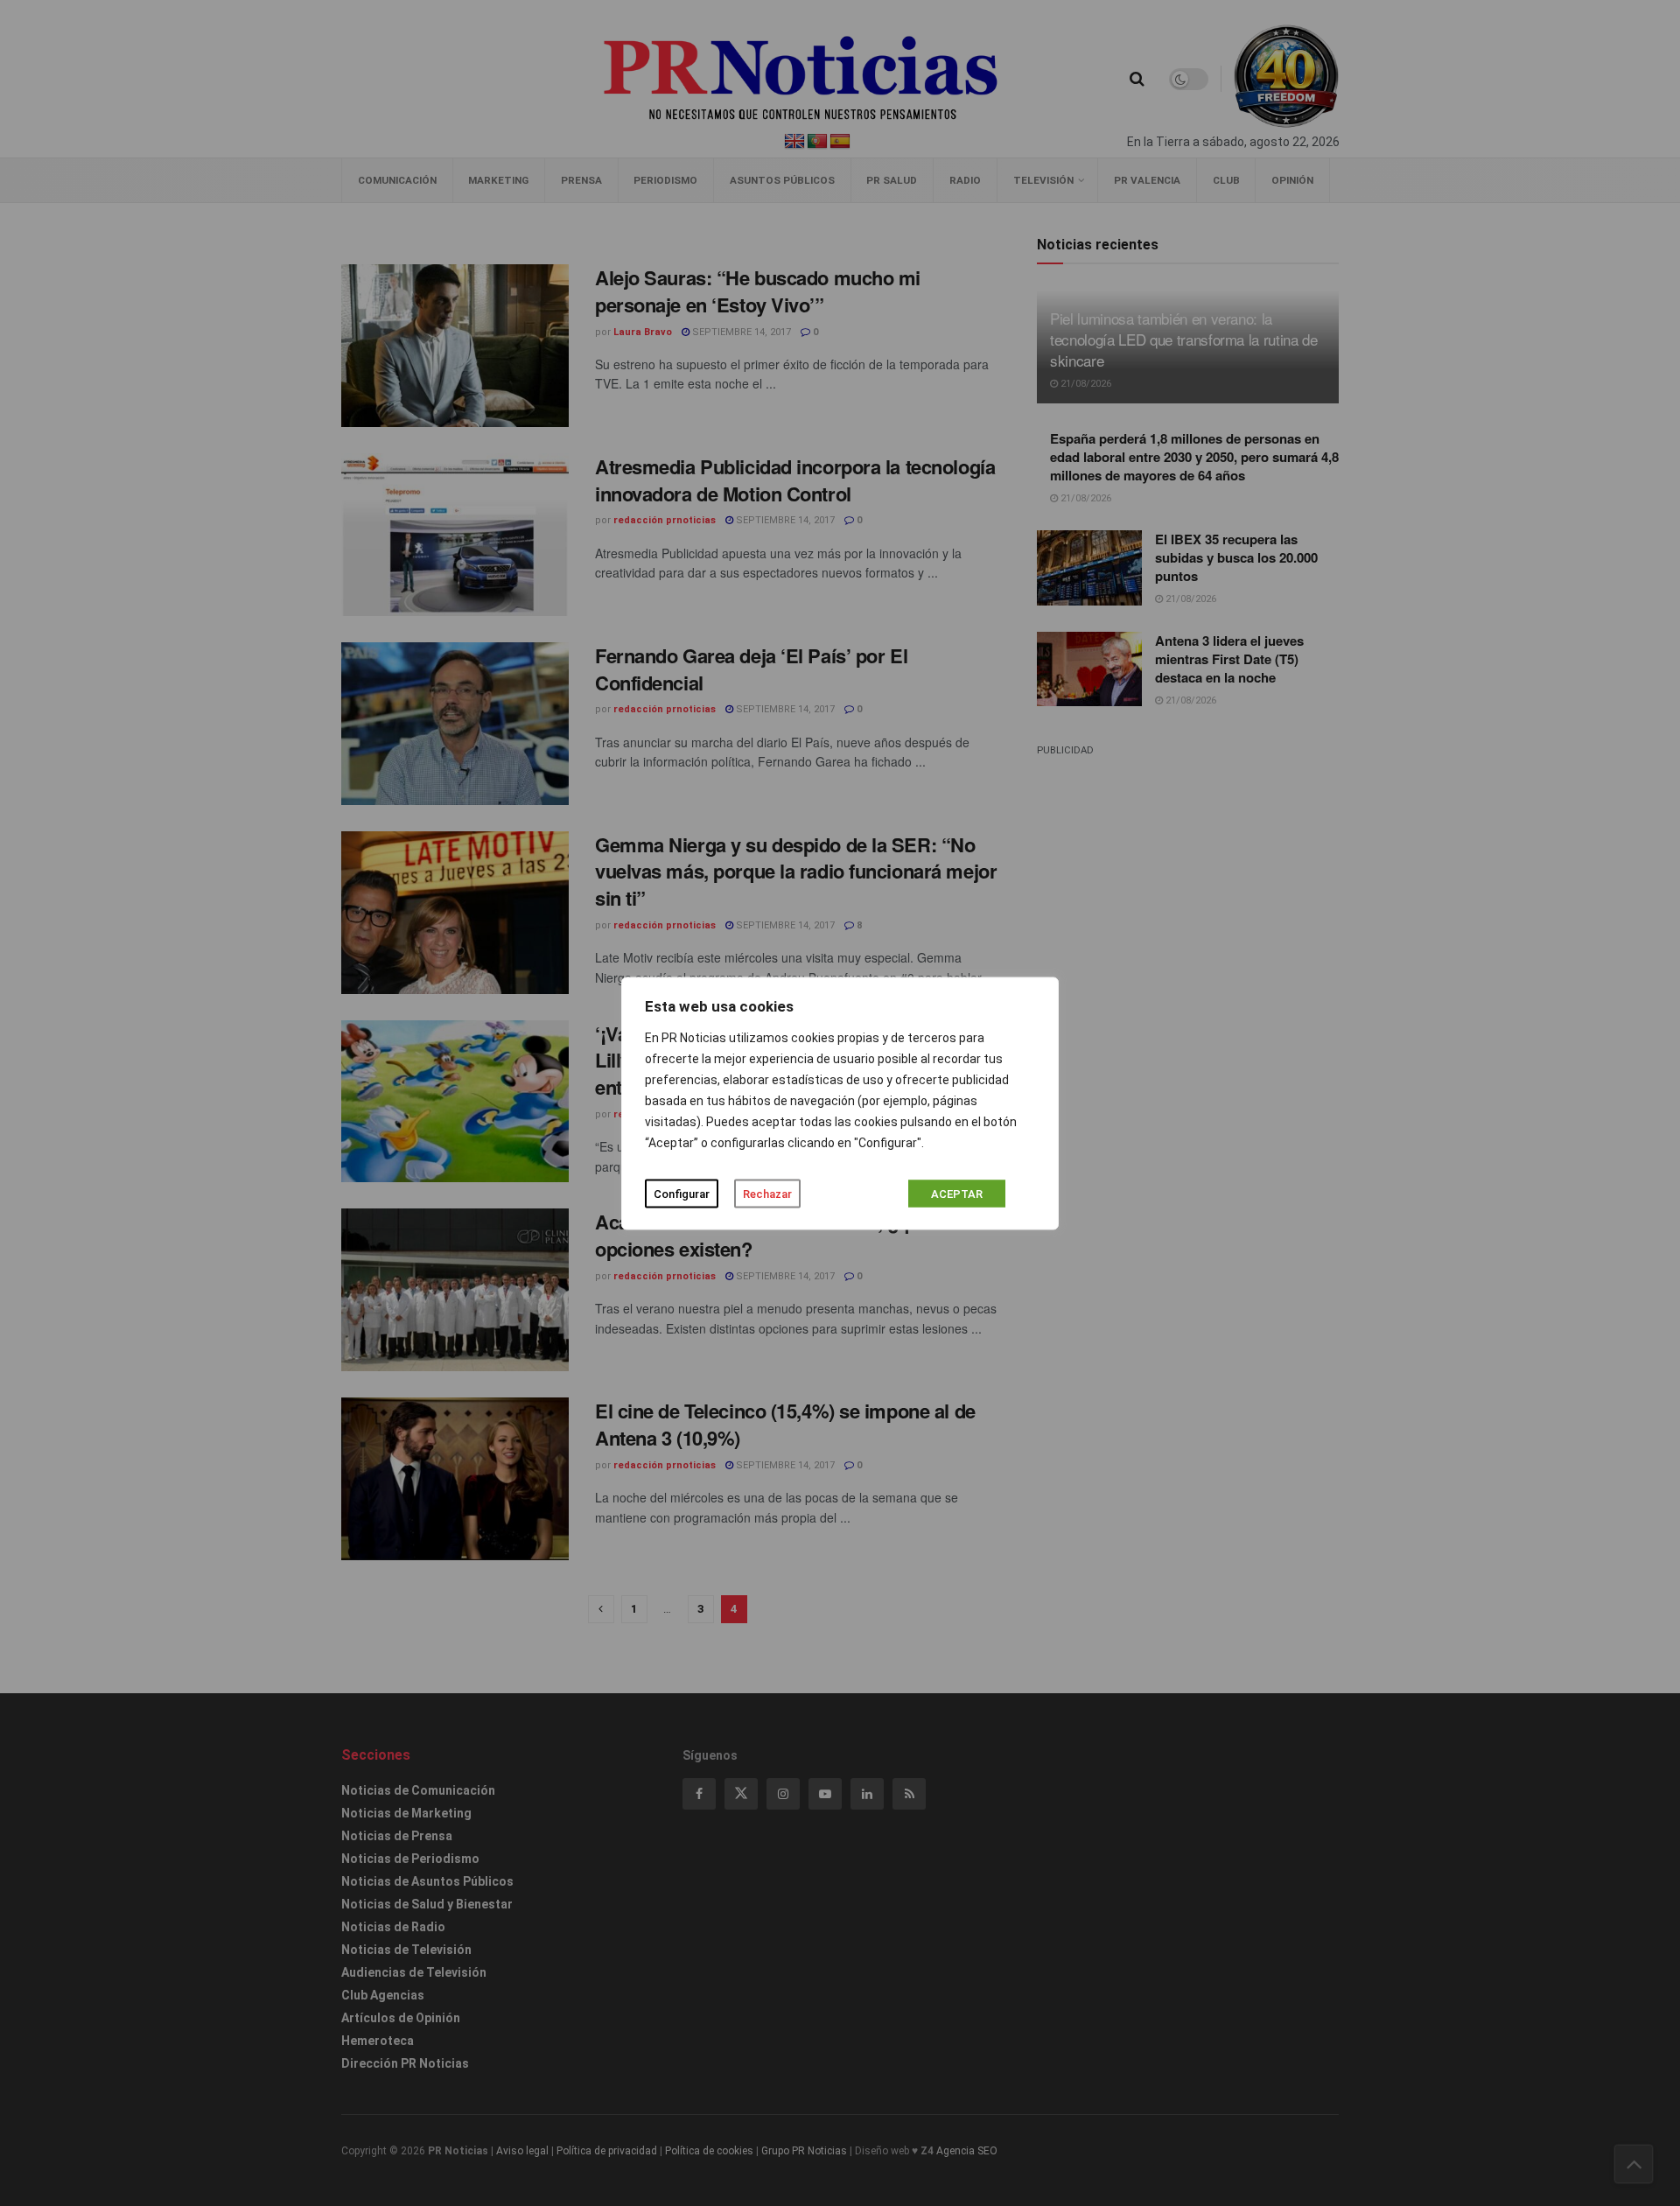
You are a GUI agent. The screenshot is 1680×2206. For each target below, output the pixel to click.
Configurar (682, 1193)
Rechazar (767, 1193)
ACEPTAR (957, 1193)
